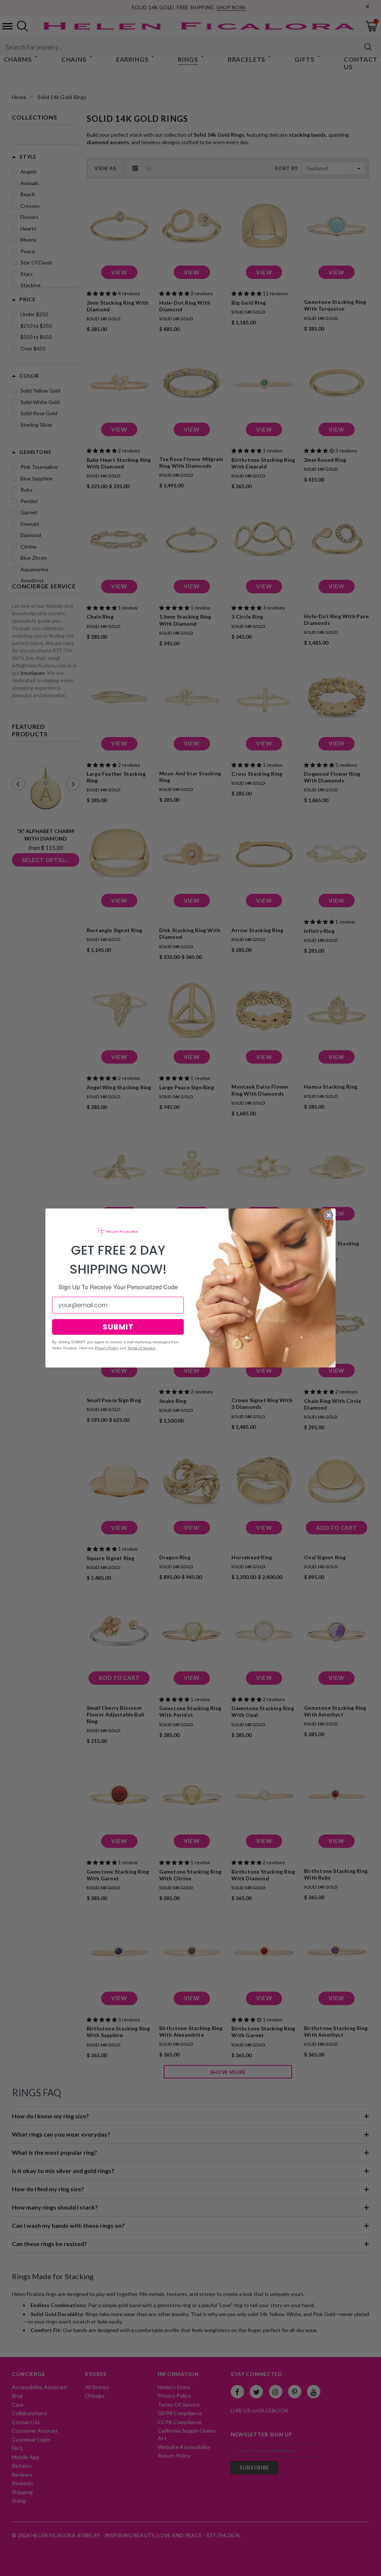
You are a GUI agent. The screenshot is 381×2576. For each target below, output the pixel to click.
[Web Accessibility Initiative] (3, 2567)
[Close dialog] (329, 1215)
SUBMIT (118, 1327)
